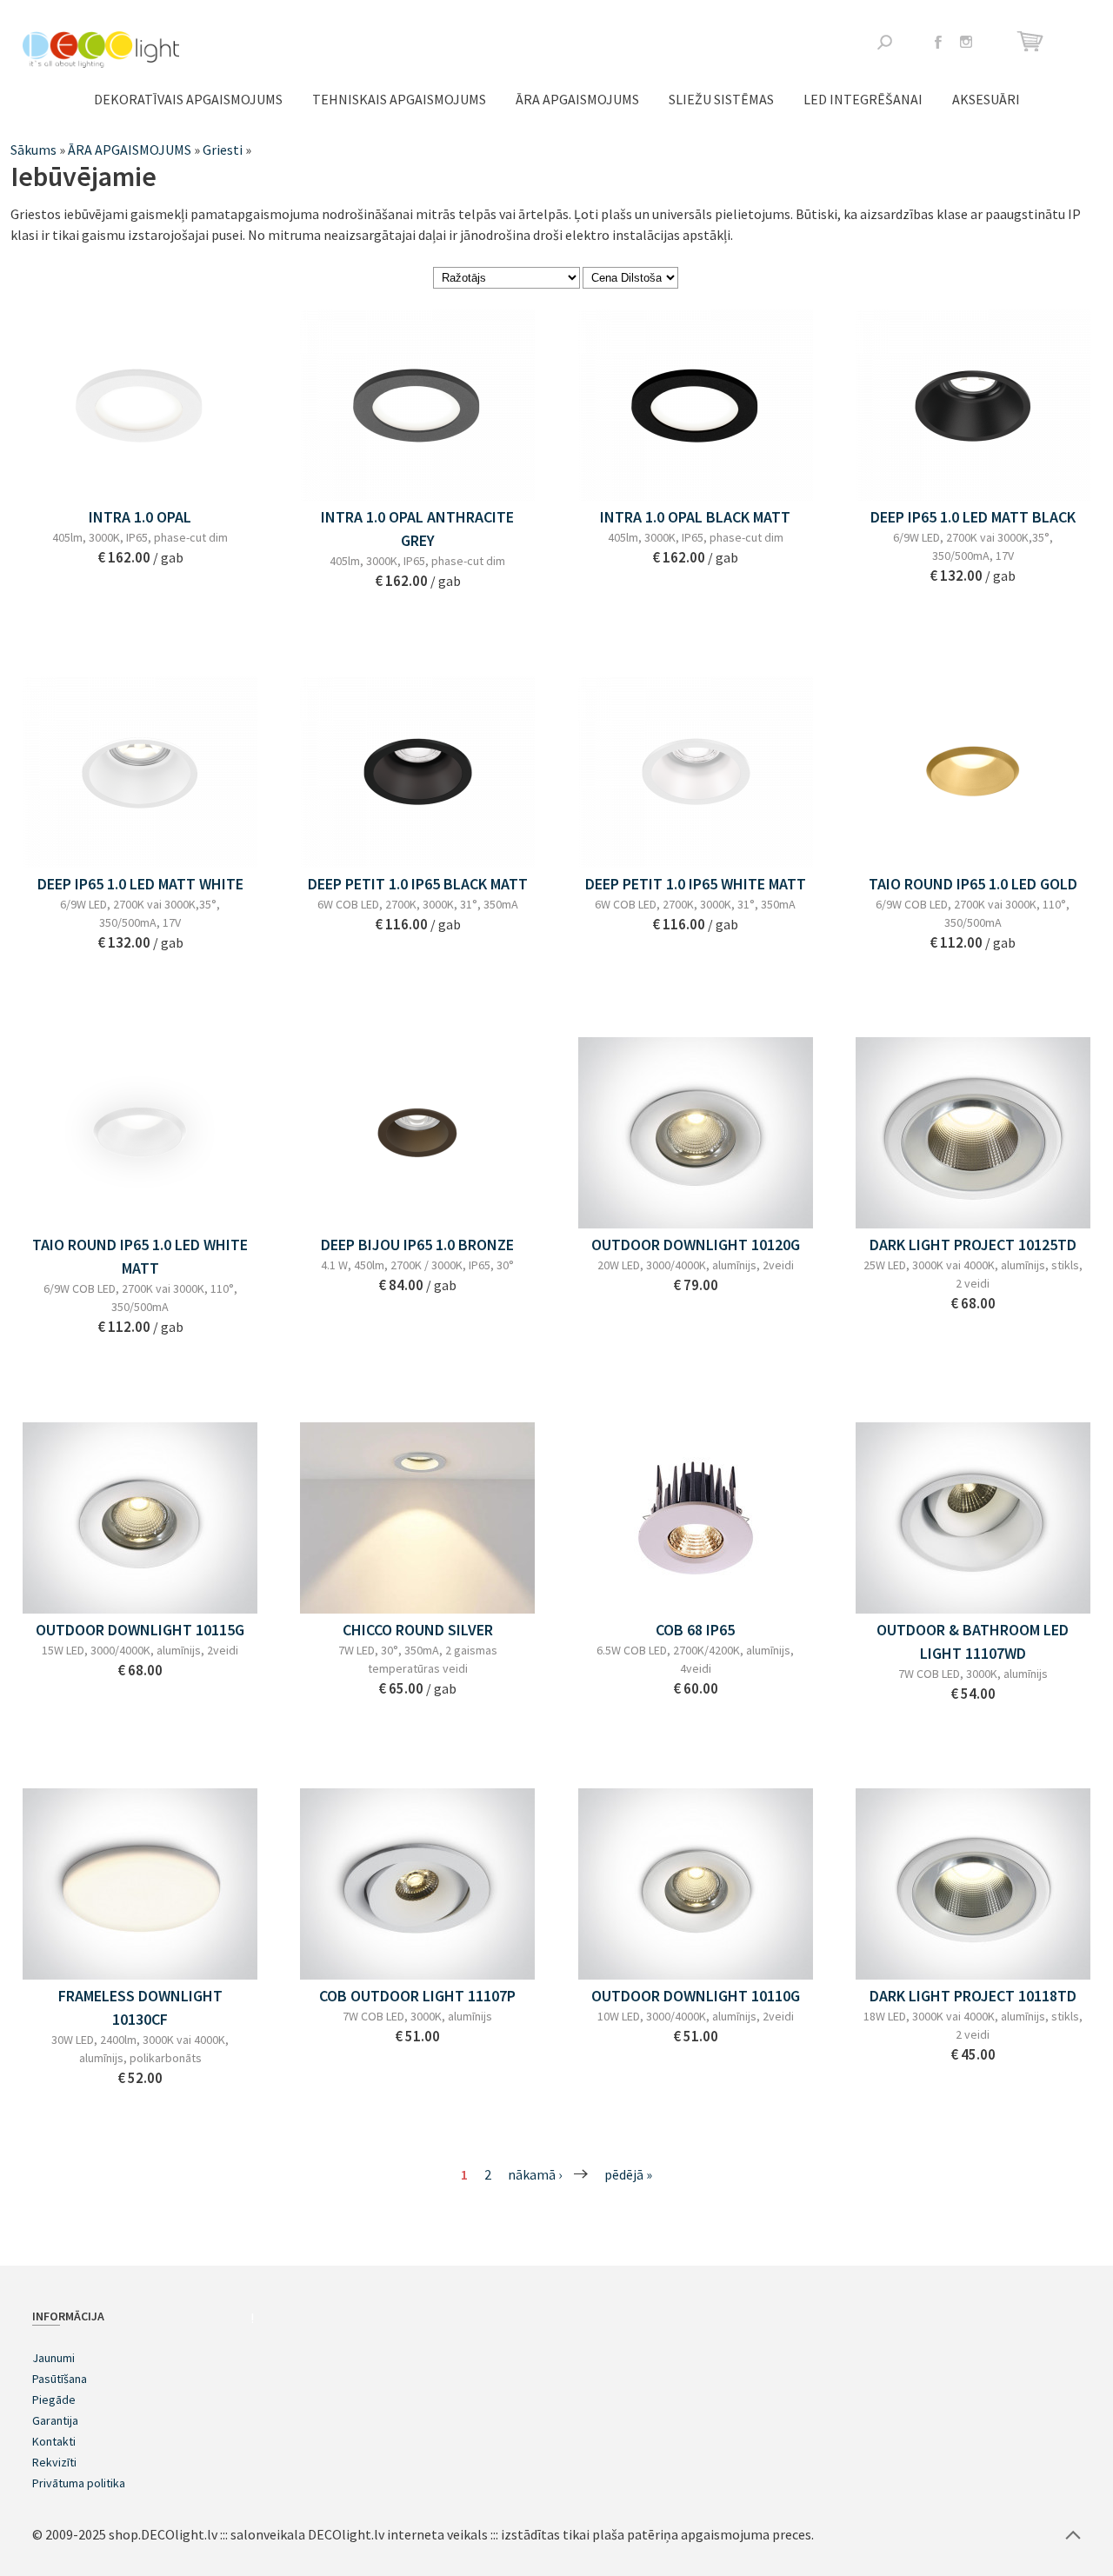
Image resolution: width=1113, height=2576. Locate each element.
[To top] (1073, 2534)
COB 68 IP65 (695, 1630)
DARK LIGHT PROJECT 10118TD (973, 1996)
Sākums (33, 150)
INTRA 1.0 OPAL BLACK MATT (695, 517)
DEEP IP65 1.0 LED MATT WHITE (140, 884)
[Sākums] (101, 50)
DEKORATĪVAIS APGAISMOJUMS (188, 99)
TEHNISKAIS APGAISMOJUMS (399, 99)
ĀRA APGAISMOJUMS (577, 99)
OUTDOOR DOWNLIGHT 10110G (696, 1996)
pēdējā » (628, 2174)
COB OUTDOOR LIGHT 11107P (417, 1996)
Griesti (223, 150)
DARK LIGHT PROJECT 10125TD (973, 1245)
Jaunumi (53, 2358)
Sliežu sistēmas (721, 99)
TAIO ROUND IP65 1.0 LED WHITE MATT (140, 1256)
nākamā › (535, 2174)
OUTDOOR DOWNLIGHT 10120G (696, 1245)
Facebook (938, 42)
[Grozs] (1033, 41)
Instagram (966, 42)
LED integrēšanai (863, 99)
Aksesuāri (986, 99)
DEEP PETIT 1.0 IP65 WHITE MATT (696, 884)
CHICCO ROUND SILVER (418, 1630)
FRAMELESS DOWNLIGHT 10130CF (140, 2007)
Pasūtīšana (60, 2379)
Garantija (55, 2420)
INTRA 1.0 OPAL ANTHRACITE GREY (417, 529)
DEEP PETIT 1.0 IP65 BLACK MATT (418, 884)
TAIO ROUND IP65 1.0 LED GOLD (973, 884)
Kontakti (54, 2441)
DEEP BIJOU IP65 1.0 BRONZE (417, 1245)
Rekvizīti (54, 2462)
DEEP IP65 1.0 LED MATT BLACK (973, 517)
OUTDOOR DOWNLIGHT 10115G (140, 1630)
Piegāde (54, 2400)
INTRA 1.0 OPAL (140, 517)
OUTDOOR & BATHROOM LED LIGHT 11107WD (973, 1641)
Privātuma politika (79, 2483)
